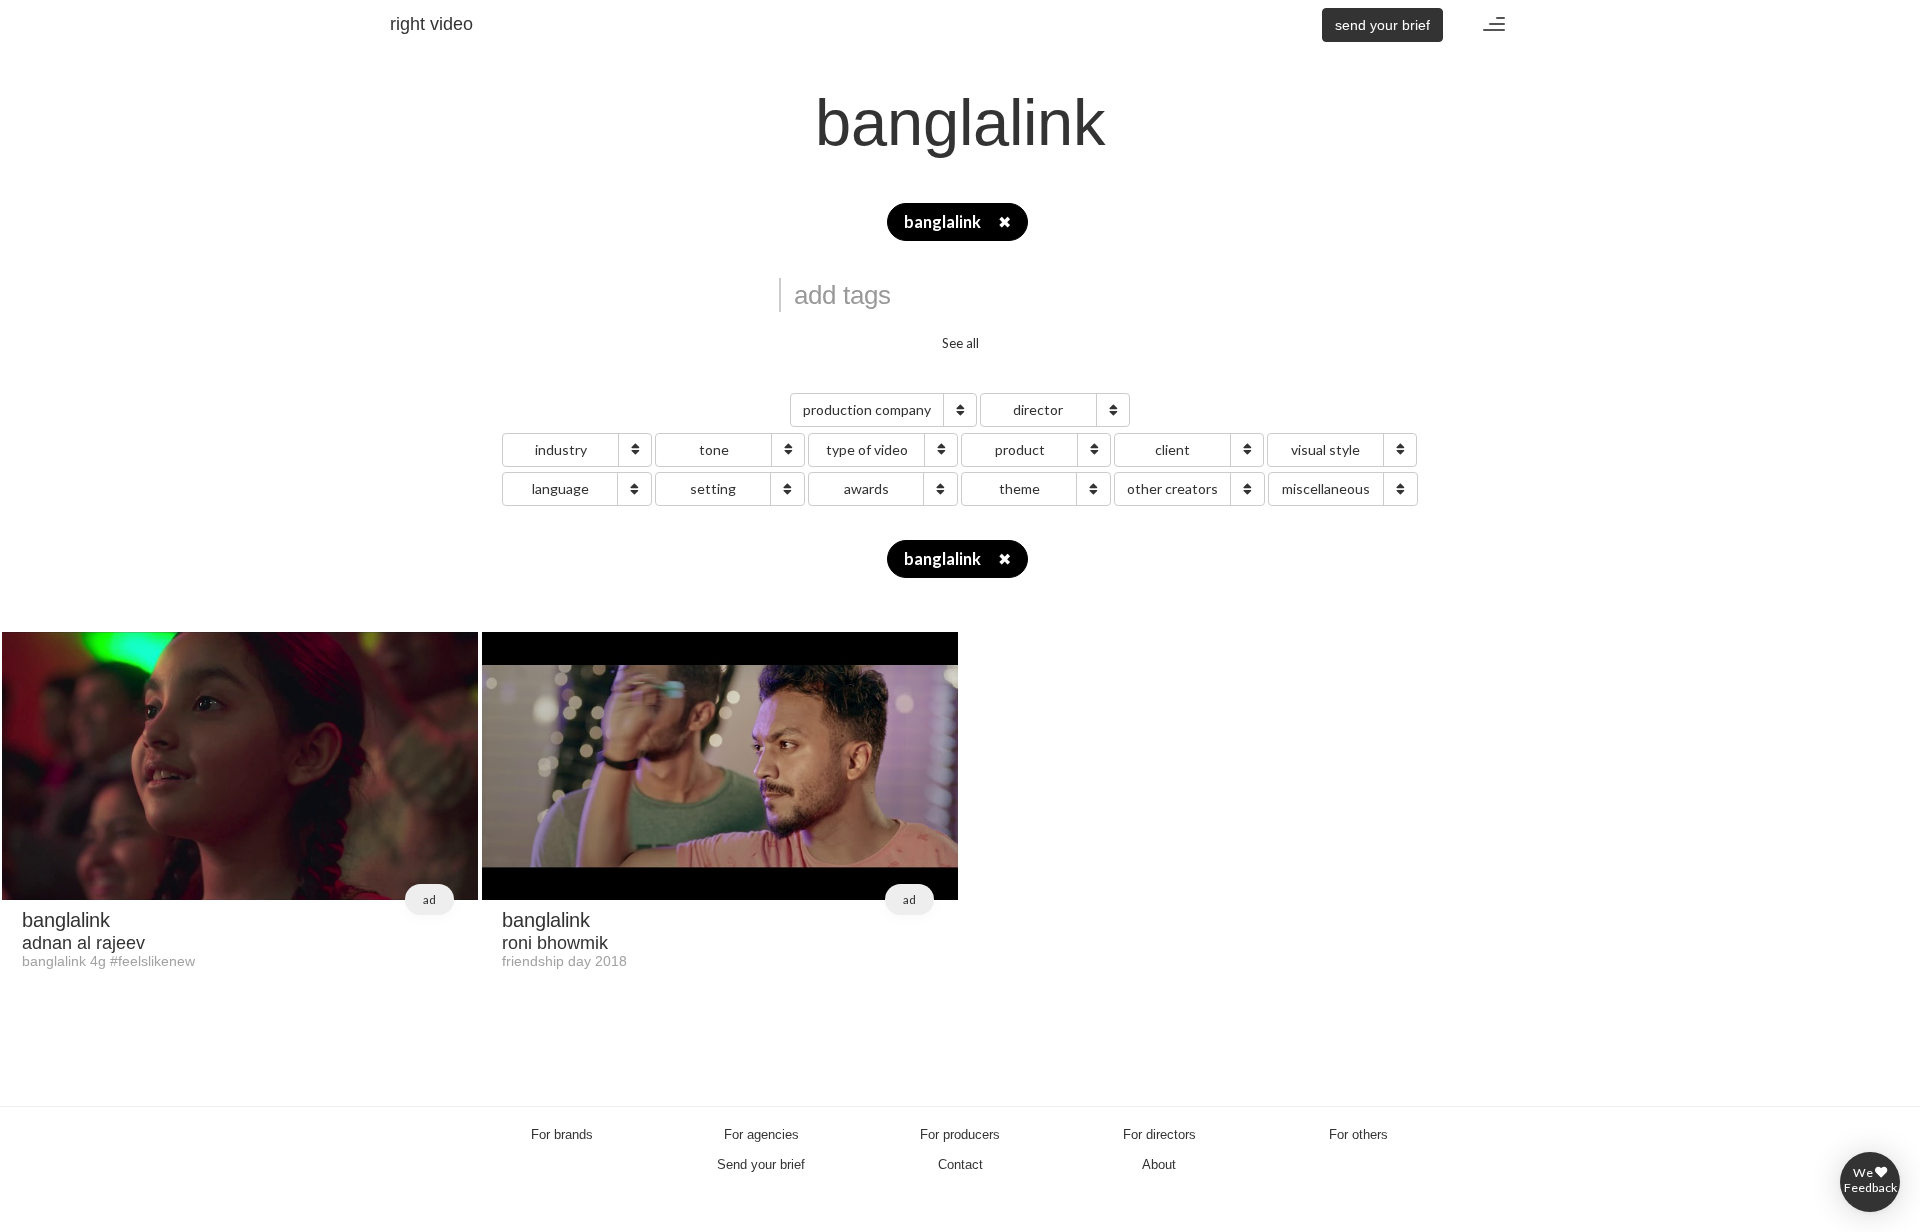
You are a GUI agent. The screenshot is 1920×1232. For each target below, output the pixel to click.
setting (713, 488)
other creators (1172, 488)
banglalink (957, 222)
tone (714, 449)
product (1020, 449)
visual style (1325, 449)
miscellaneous (1326, 488)
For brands (562, 1134)
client (1172, 449)
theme (1019, 488)
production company (867, 409)
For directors (1159, 1134)
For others (1358, 1134)
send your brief (1382, 25)
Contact (960, 1164)
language (560, 488)
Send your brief (761, 1164)
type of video (867, 449)
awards (866, 488)
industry (561, 449)
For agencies (761, 1134)
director (1038, 409)
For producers (960, 1134)
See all (960, 343)
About (1159, 1164)
